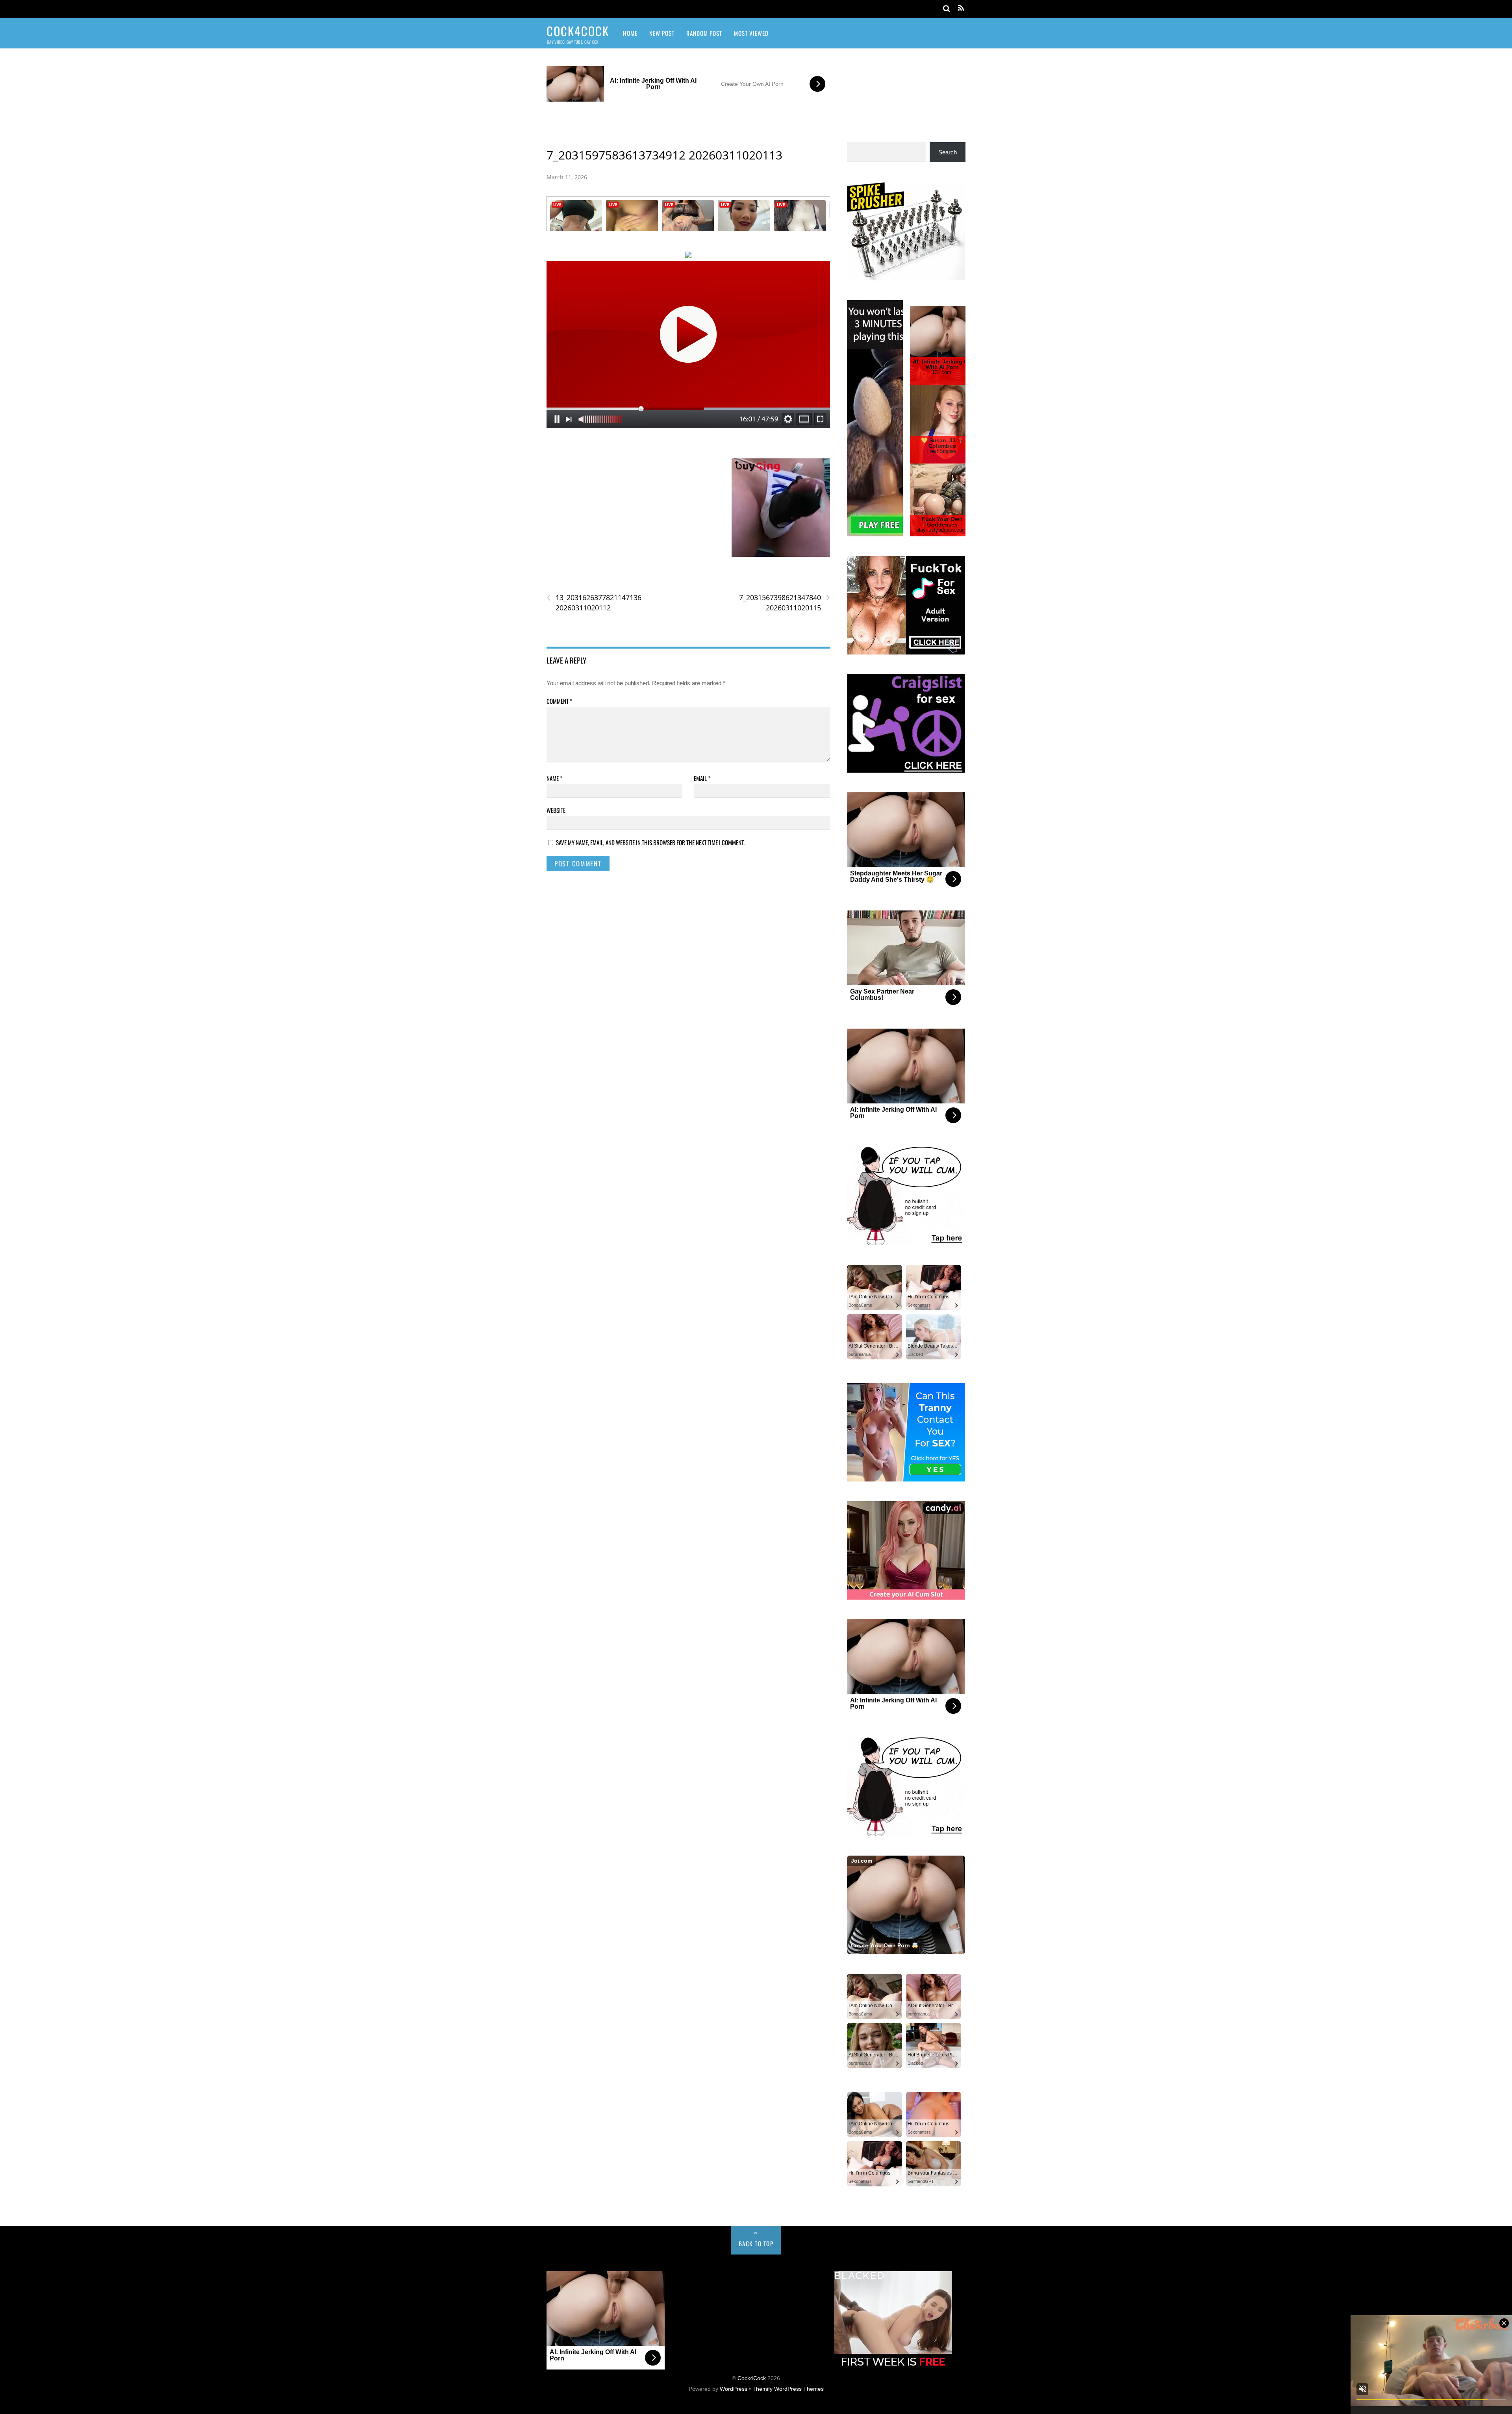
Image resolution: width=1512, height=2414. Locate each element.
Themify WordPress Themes (788, 2389)
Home (630, 33)
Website (556, 810)
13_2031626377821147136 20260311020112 (594, 603)
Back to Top (756, 2243)
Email (702, 778)
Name (554, 778)
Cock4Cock (752, 2378)
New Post (662, 33)
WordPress (734, 2389)
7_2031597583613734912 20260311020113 (664, 155)
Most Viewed (751, 33)
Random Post (704, 33)
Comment (559, 701)
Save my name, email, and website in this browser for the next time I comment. (650, 842)
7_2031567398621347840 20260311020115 (784, 603)
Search (948, 152)
